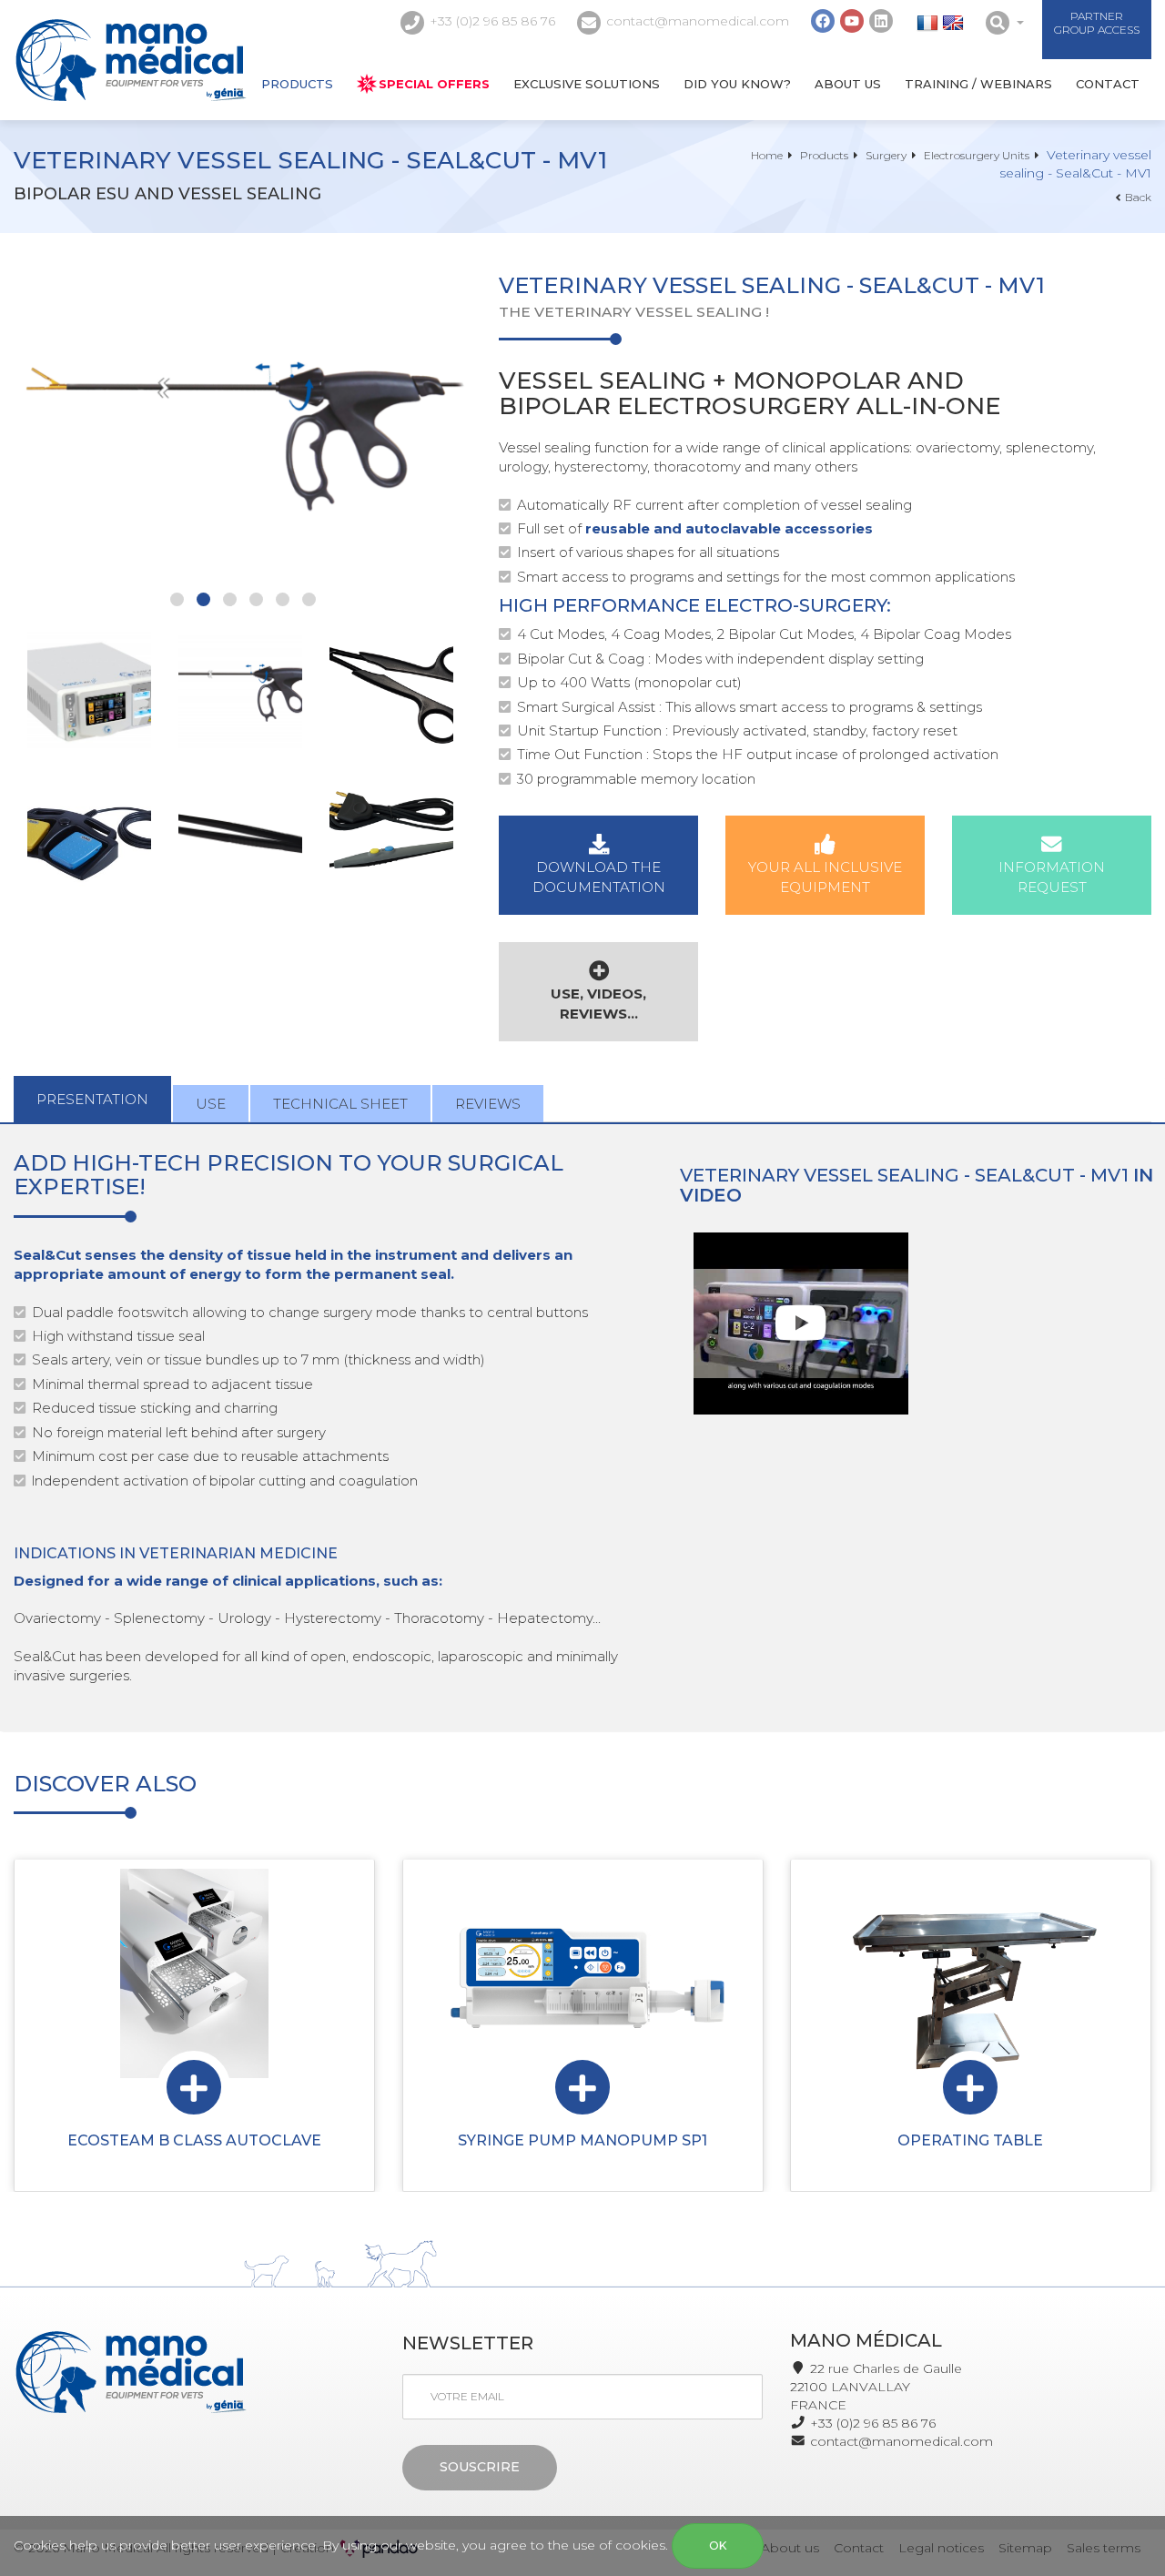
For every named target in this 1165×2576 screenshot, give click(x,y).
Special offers (434, 84)
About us (848, 84)
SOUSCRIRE (480, 2467)
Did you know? (737, 84)
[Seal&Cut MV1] (89, 689)
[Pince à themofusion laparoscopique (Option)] (243, 427)
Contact (1108, 84)
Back (1138, 197)
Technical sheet (340, 1104)
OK (718, 2546)
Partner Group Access (1097, 23)
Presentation (92, 1099)
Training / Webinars (978, 84)
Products (297, 84)
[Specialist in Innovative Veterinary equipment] (131, 60)
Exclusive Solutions (587, 84)
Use (211, 1104)
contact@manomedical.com (698, 21)
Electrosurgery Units (977, 155)
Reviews (488, 1104)
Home (767, 155)
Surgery (886, 155)
